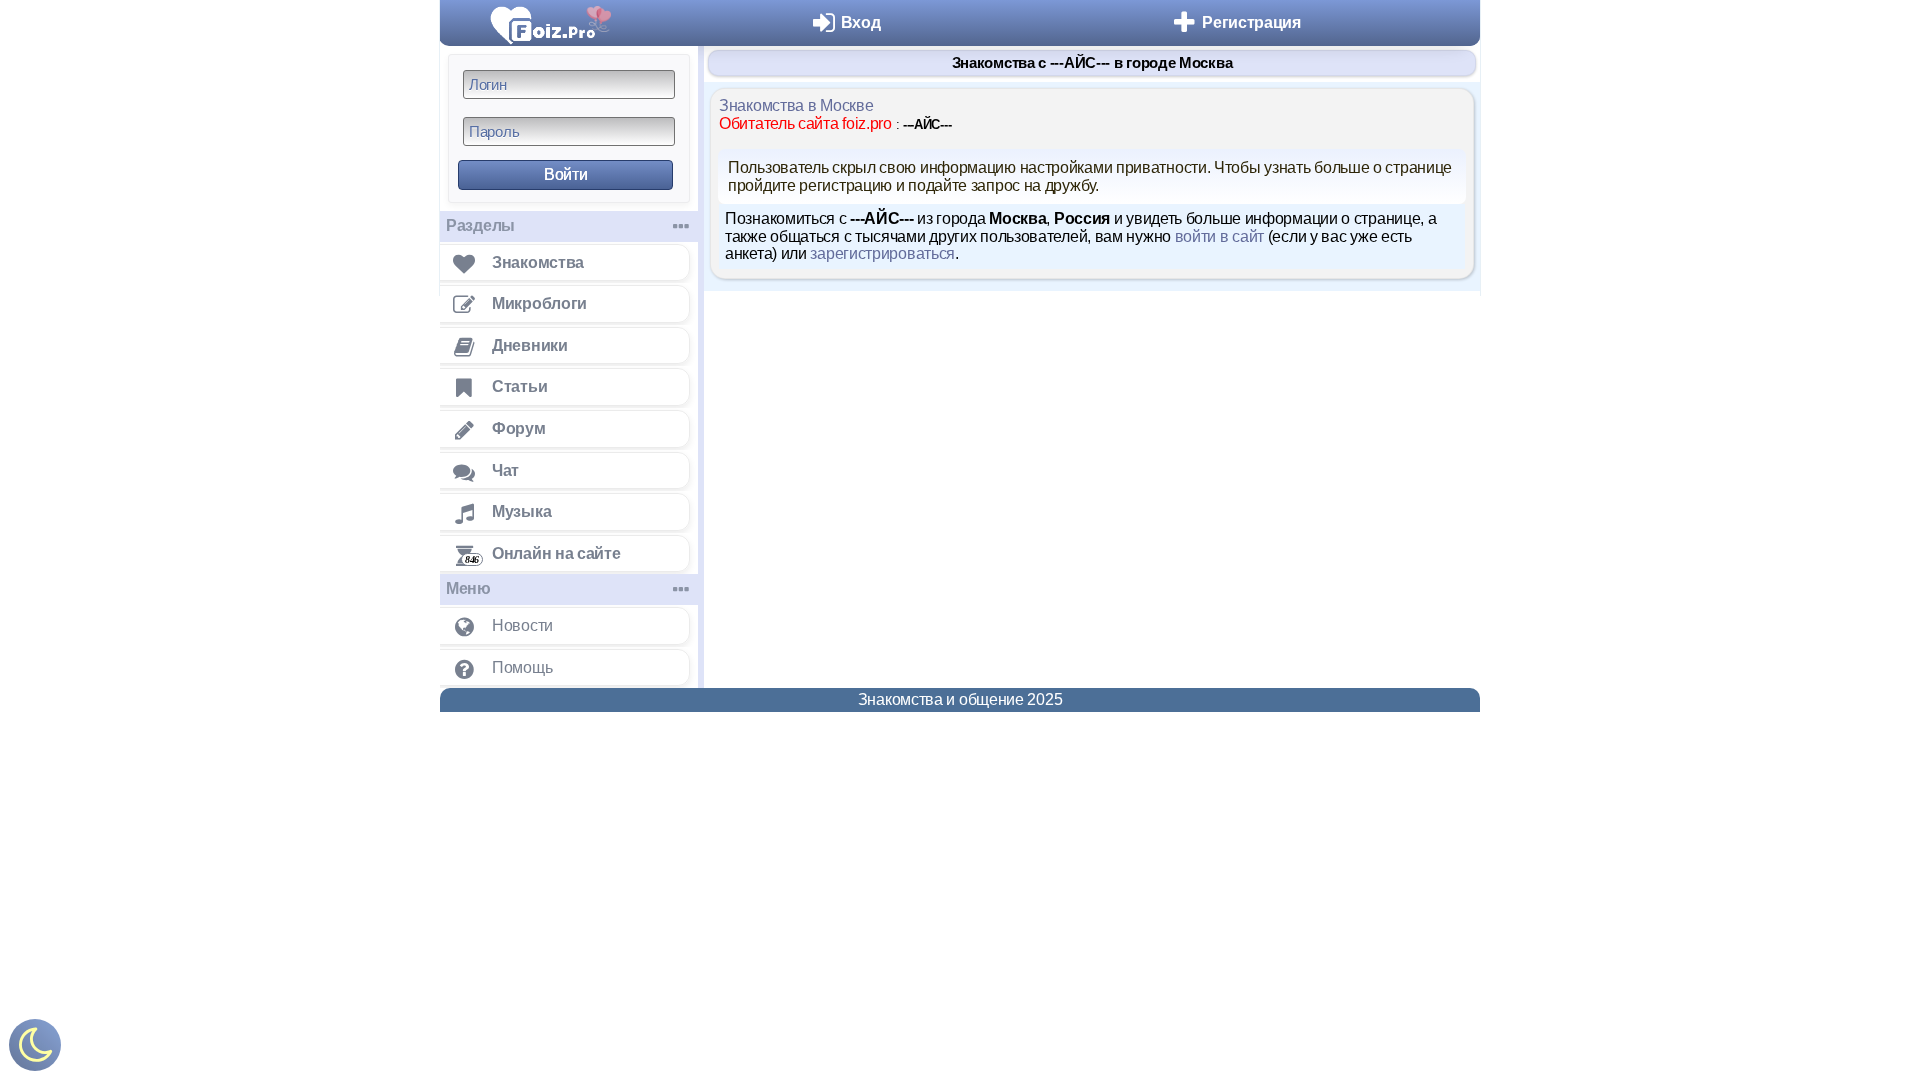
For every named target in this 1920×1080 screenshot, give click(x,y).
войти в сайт (1219, 236)
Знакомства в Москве (796, 105)
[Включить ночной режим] (35, 1049)
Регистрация (1251, 22)
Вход (861, 22)
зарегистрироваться (882, 253)
